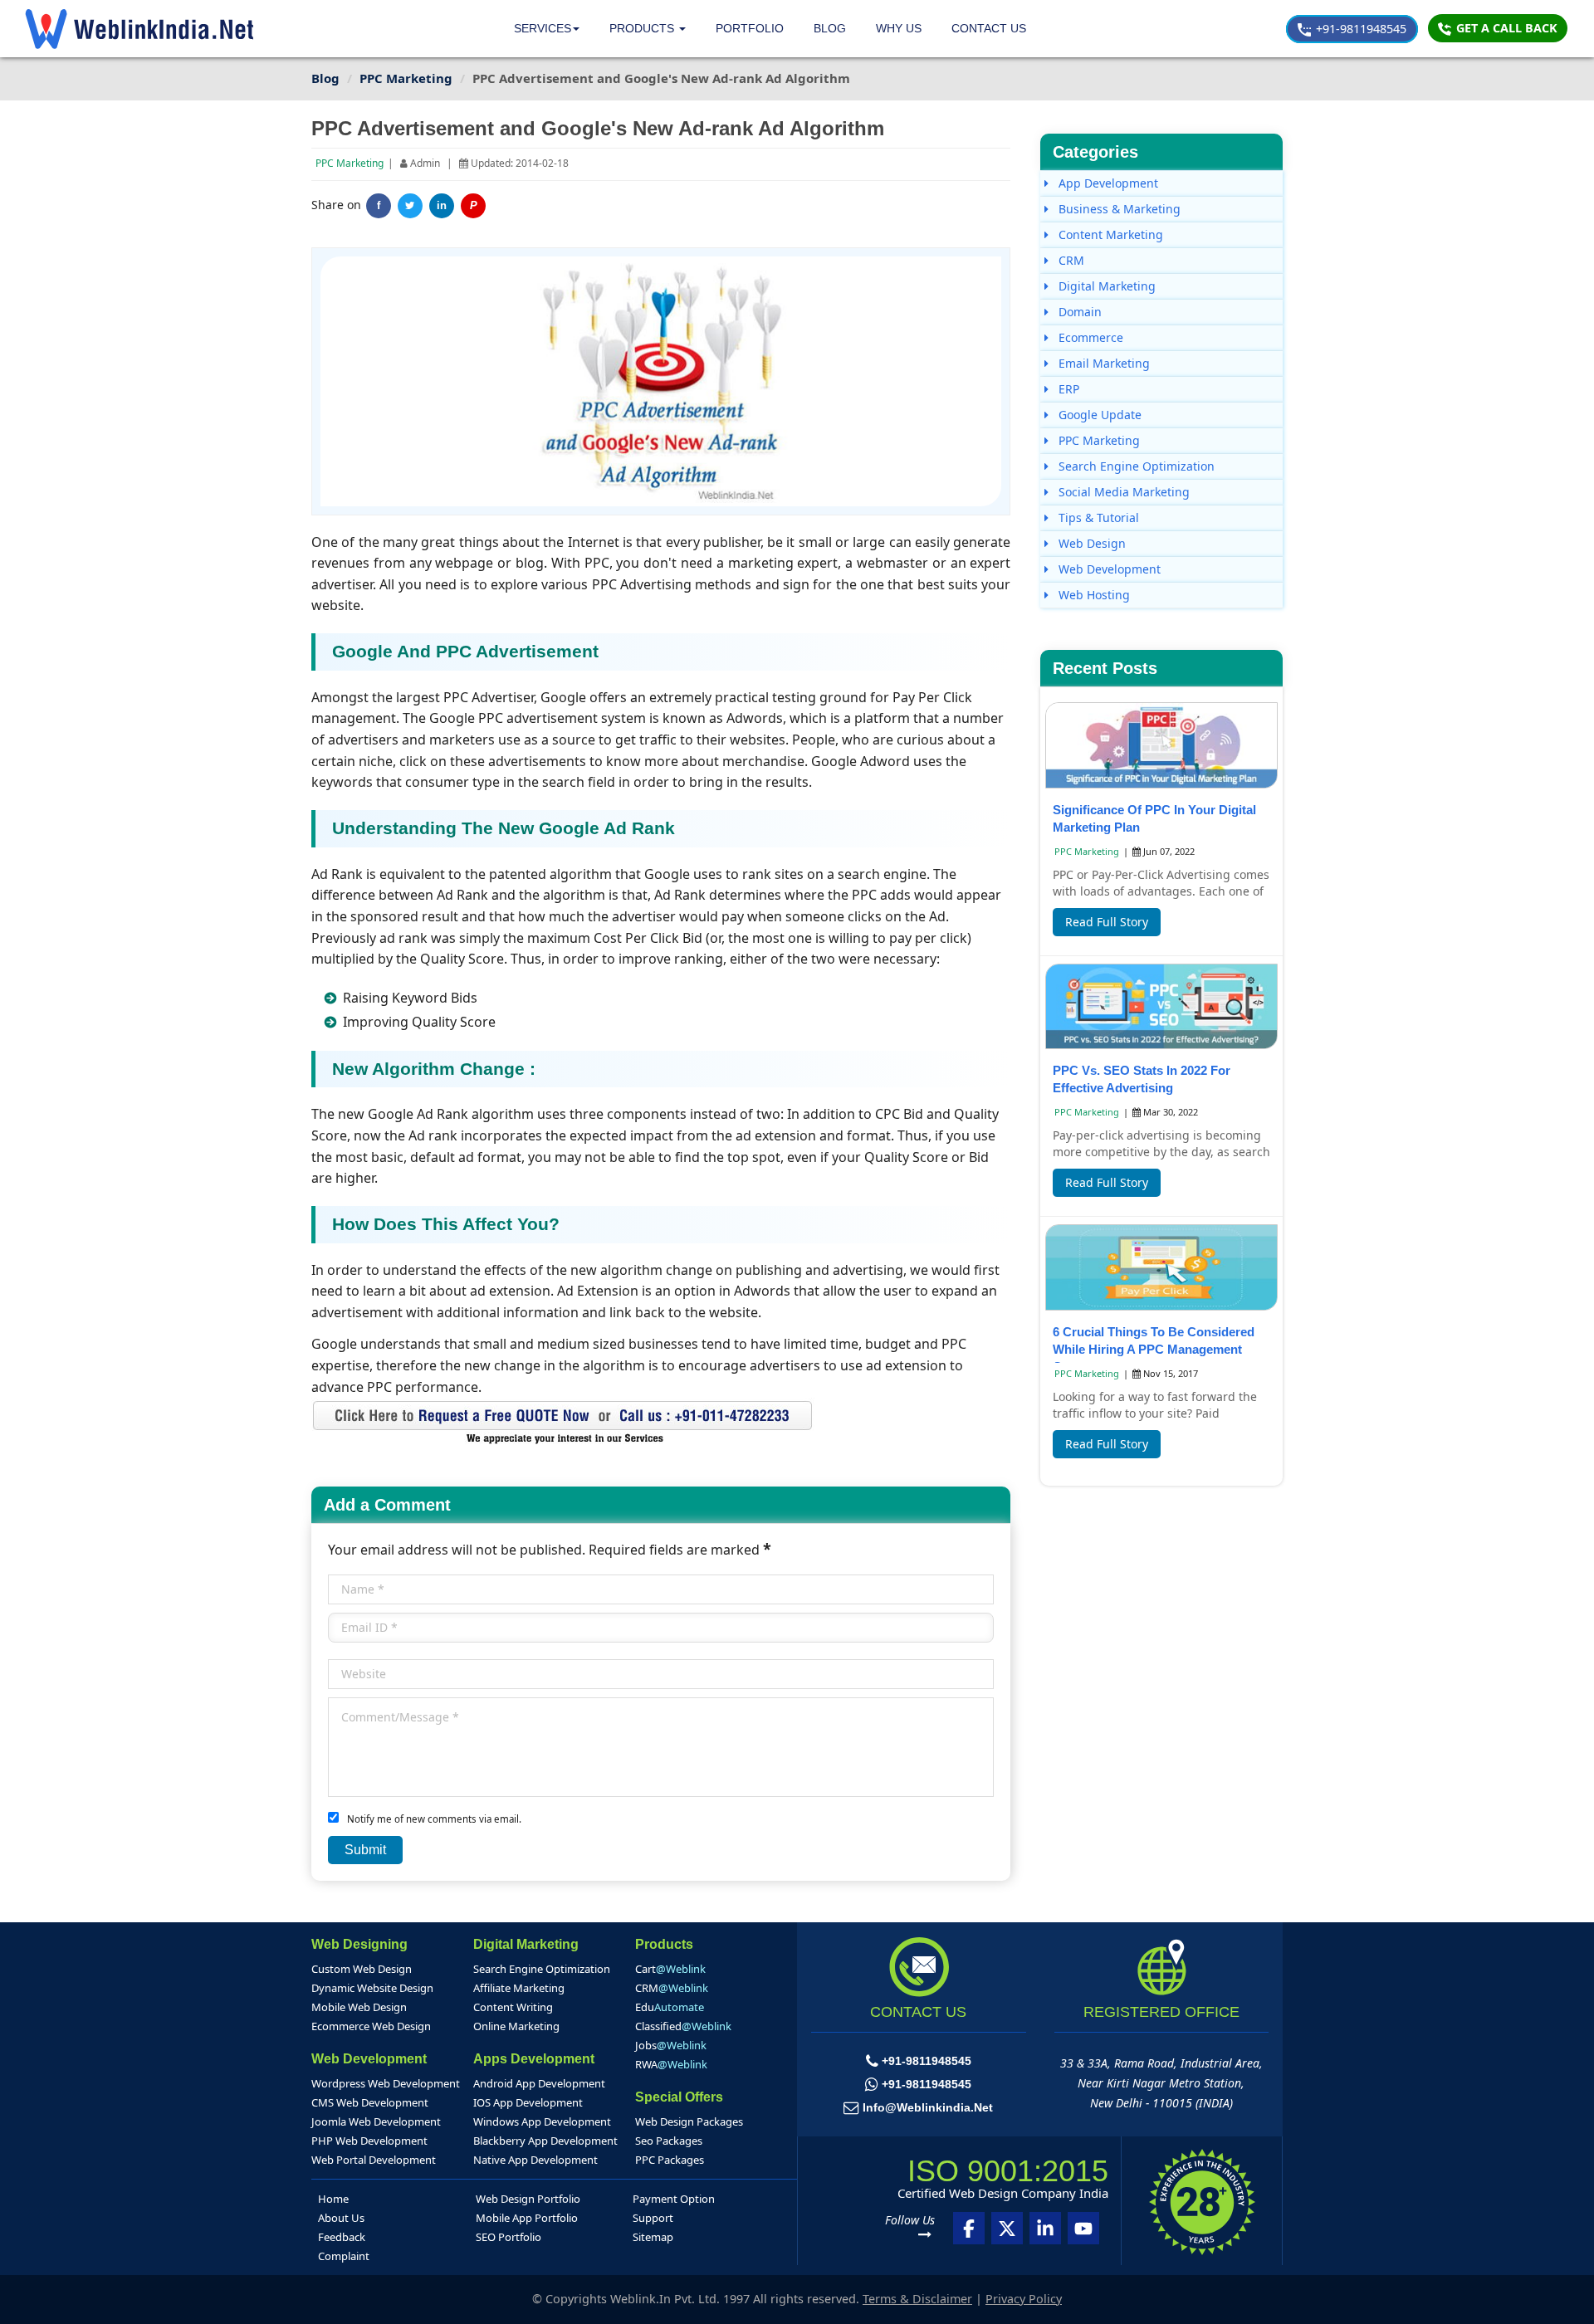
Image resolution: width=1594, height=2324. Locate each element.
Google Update (1098, 415)
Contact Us (989, 28)
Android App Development (539, 2083)
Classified (683, 2026)
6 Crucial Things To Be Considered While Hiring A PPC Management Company (1154, 1349)
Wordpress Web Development (386, 2083)
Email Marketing (1103, 363)
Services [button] (543, 28)
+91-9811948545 (1359, 29)
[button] (648, 29)
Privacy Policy (1024, 2299)
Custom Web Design (362, 1969)
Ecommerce (1089, 337)
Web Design (1090, 543)
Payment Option (674, 2199)
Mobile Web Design (359, 2007)
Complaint (344, 2256)
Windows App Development (542, 2121)
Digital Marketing (1105, 286)
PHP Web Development (369, 2141)
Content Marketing (1109, 234)
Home (333, 2199)
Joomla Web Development (376, 2121)
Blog (830, 28)
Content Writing (513, 2007)
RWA (671, 2064)
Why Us (899, 28)
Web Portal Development (374, 2160)
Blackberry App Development (545, 2141)
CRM (1070, 260)
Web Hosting (1093, 595)
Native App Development (535, 2160)
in (442, 206)
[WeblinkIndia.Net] (139, 29)
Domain (1078, 312)
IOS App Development (528, 2102)
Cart (670, 1969)
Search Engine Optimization (1135, 466)
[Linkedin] (1045, 2228)
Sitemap (653, 2237)
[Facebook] (969, 2228)
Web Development (1108, 569)
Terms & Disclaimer (917, 2299)
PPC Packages (670, 2160)
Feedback (342, 2237)
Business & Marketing (1118, 209)
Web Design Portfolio (528, 2199)
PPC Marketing (350, 163)
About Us (341, 2218)
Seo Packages (669, 2141)
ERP (1067, 389)
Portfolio (750, 28)
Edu (670, 2007)
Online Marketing (516, 2026)
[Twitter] (410, 206)
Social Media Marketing (1122, 492)
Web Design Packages (689, 2121)
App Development (1107, 183)
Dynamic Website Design (372, 1988)
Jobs (671, 2045)
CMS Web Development (370, 2102)
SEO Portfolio (509, 2237)
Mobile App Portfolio (527, 2218)
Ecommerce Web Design (371, 2026)
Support (653, 2218)
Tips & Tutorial (1097, 518)
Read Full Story (1107, 922)
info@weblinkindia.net (928, 2107)
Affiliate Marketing (519, 1988)
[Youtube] (1083, 2228)
